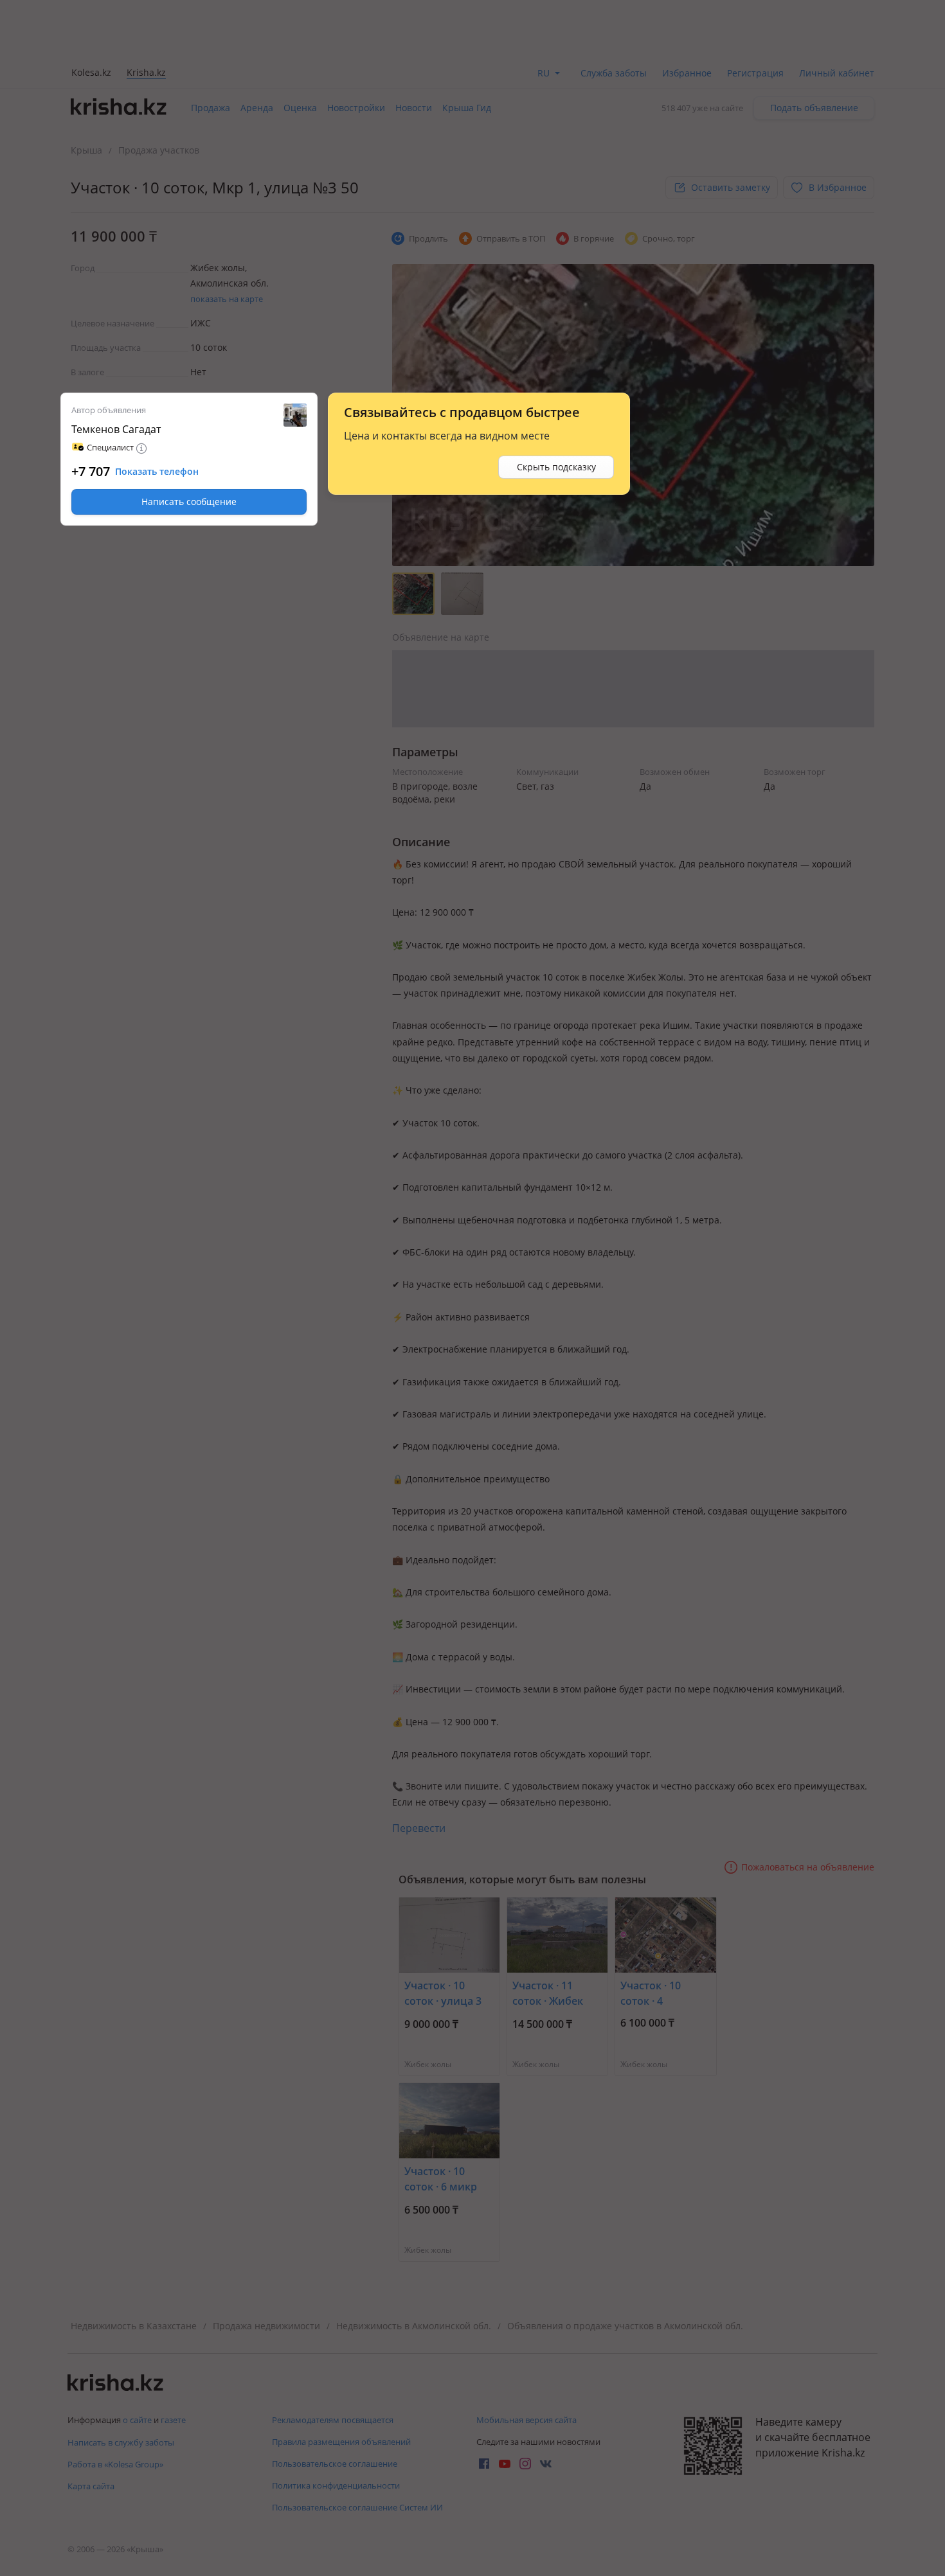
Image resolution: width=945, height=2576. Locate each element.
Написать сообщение (189, 502)
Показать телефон (157, 472)
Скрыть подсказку (556, 467)
